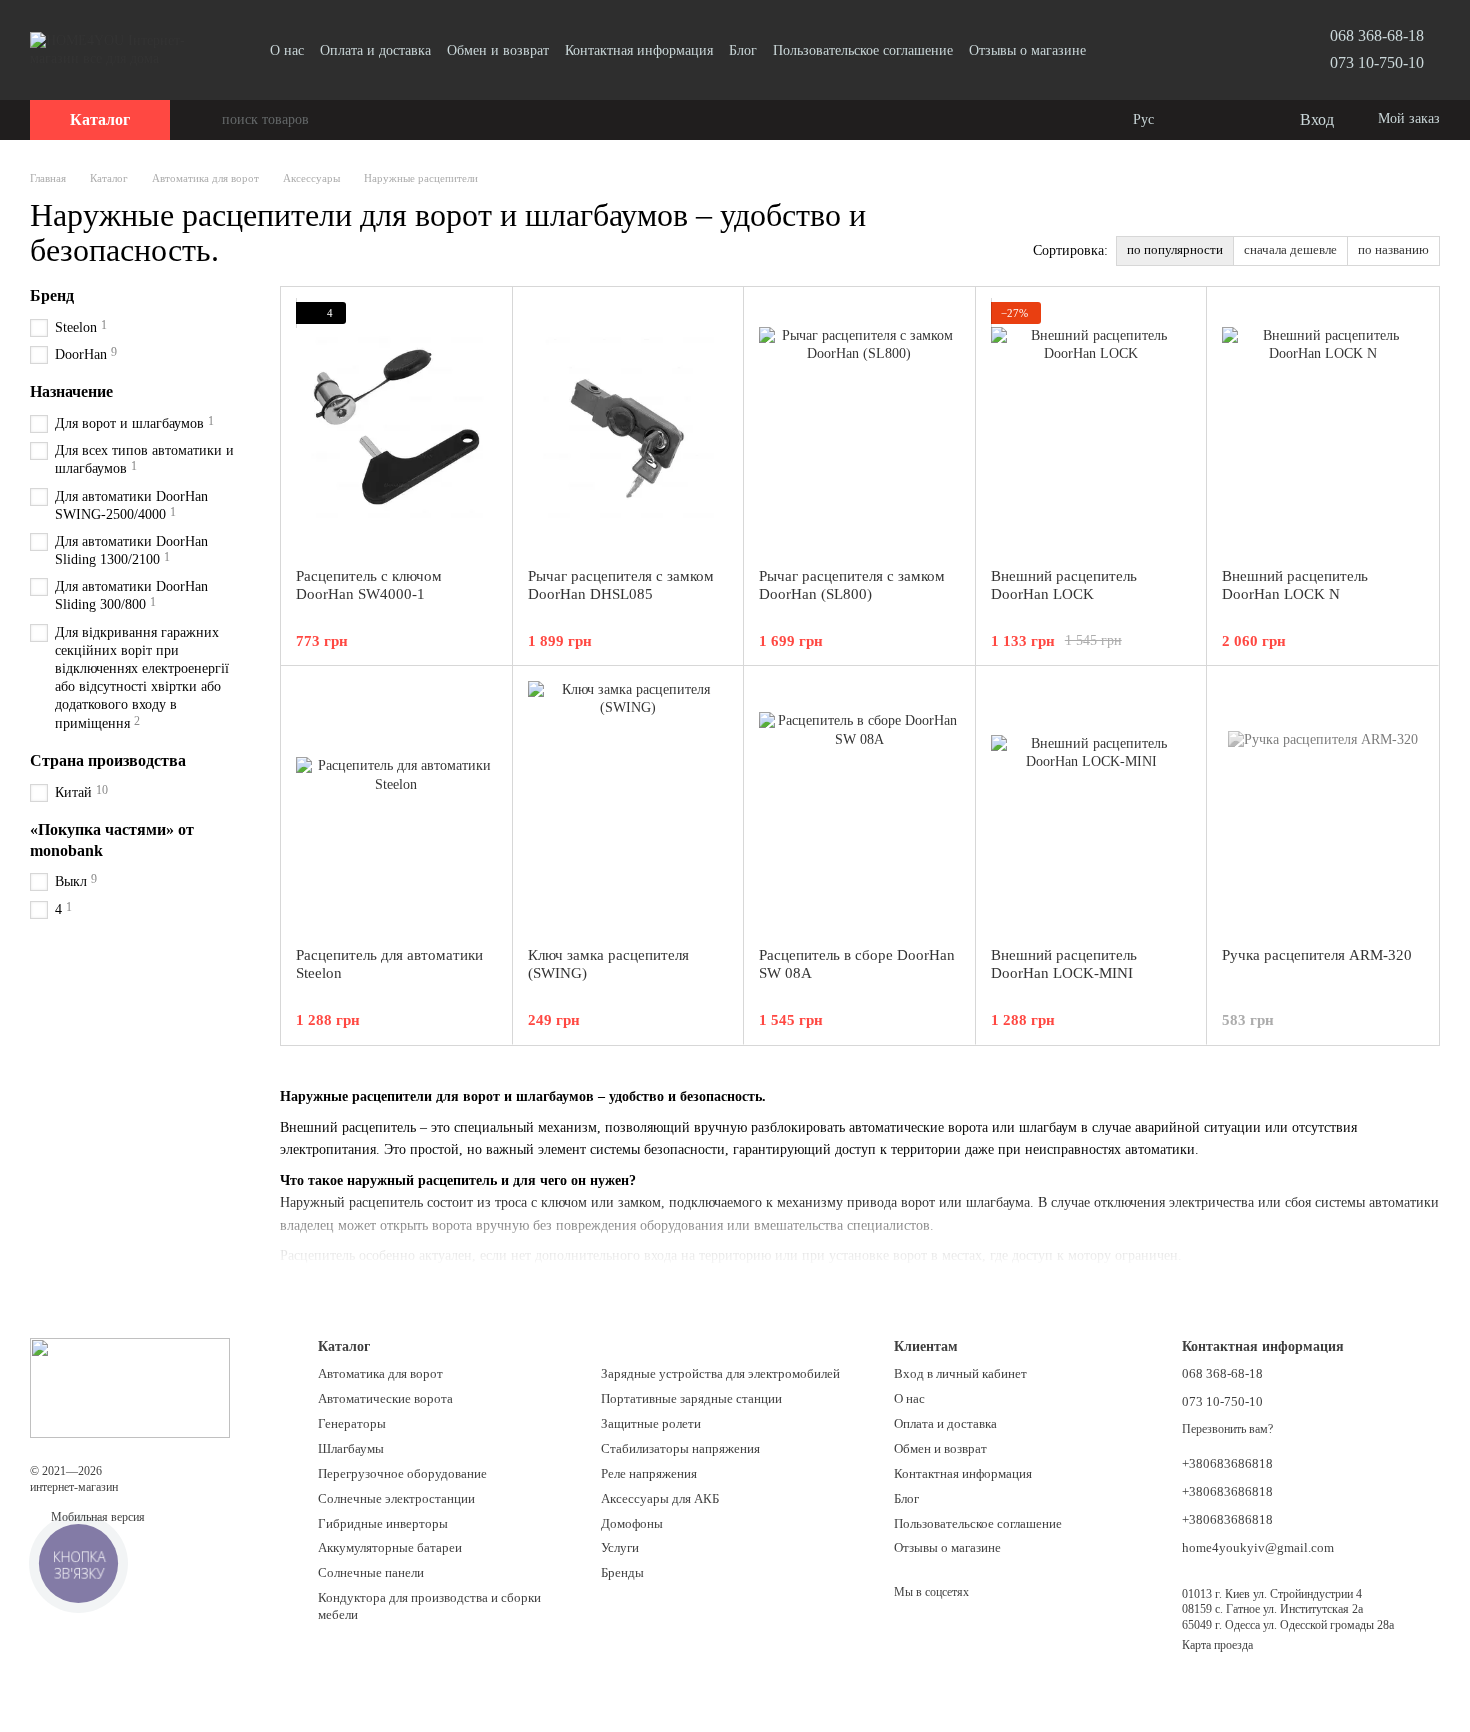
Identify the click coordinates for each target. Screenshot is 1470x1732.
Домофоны (632, 1523)
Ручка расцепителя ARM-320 (1317, 955)
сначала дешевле (1290, 249)
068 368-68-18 (1377, 35)
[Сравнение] (1202, 120)
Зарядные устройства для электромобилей (720, 1373)
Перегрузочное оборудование (402, 1473)
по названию (1393, 249)
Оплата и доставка (375, 50)
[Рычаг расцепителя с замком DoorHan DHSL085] (628, 427)
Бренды (622, 1572)
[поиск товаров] (206, 120)
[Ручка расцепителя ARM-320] (1322, 806)
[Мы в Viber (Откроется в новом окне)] (1138, 50)
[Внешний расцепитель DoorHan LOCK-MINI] (1091, 806)
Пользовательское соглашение (863, 50)
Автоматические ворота (385, 1398)
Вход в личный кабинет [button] (960, 1373)
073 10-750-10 (1377, 62)
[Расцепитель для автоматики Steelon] (396, 806)
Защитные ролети (651, 1423)
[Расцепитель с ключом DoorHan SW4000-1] (396, 427)
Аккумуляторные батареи (390, 1547)
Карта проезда (1217, 1645)
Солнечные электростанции (396, 1498)
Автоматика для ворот (380, 1373)
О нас (287, 50)
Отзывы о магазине (1027, 50)
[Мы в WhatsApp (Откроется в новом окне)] (1162, 50)
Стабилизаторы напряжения (680, 1448)
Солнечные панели (371, 1572)
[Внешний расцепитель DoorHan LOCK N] (1322, 427)
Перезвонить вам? (1227, 1429)
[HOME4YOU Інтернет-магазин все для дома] (130, 1387)
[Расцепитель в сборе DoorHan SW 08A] (859, 806)
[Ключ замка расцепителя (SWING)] (628, 806)
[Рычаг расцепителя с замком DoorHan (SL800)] (859, 427)
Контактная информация (639, 50)
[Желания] (1242, 120)
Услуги (620, 1547)
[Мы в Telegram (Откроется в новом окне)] (1114, 50)
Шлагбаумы (351, 1448)
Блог (743, 50)
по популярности (1175, 249)
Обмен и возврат (498, 50)
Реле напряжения (649, 1473)
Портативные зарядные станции (691, 1398)
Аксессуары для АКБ (660, 1498)
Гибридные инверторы (383, 1523)
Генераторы (352, 1423)
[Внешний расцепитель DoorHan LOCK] (1091, 427)
